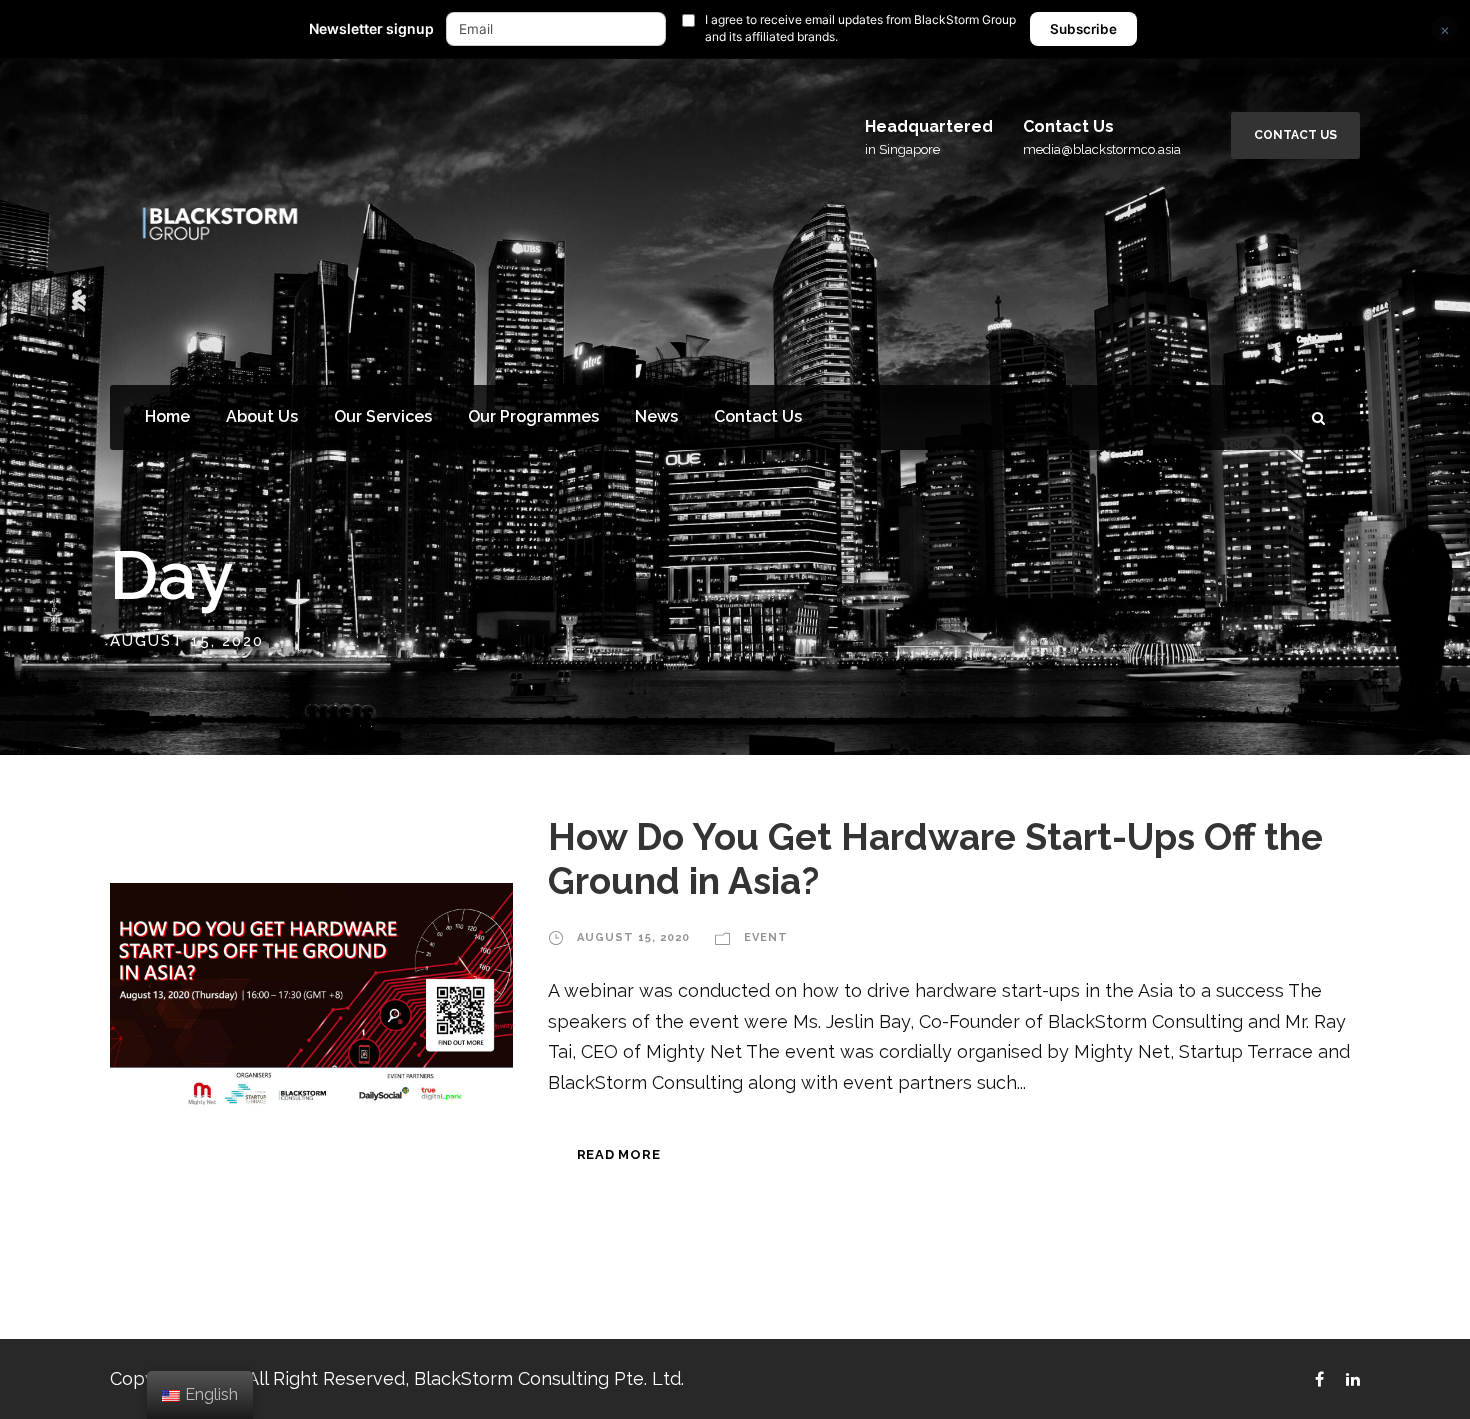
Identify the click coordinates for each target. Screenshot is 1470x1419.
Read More (619, 1154)
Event (766, 937)
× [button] (1445, 29)
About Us (262, 416)
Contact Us (1295, 135)
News (656, 416)
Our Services (383, 416)
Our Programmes (533, 416)
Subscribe (1083, 29)
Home (167, 416)
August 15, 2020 (633, 937)
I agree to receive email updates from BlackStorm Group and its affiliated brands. (860, 28)
